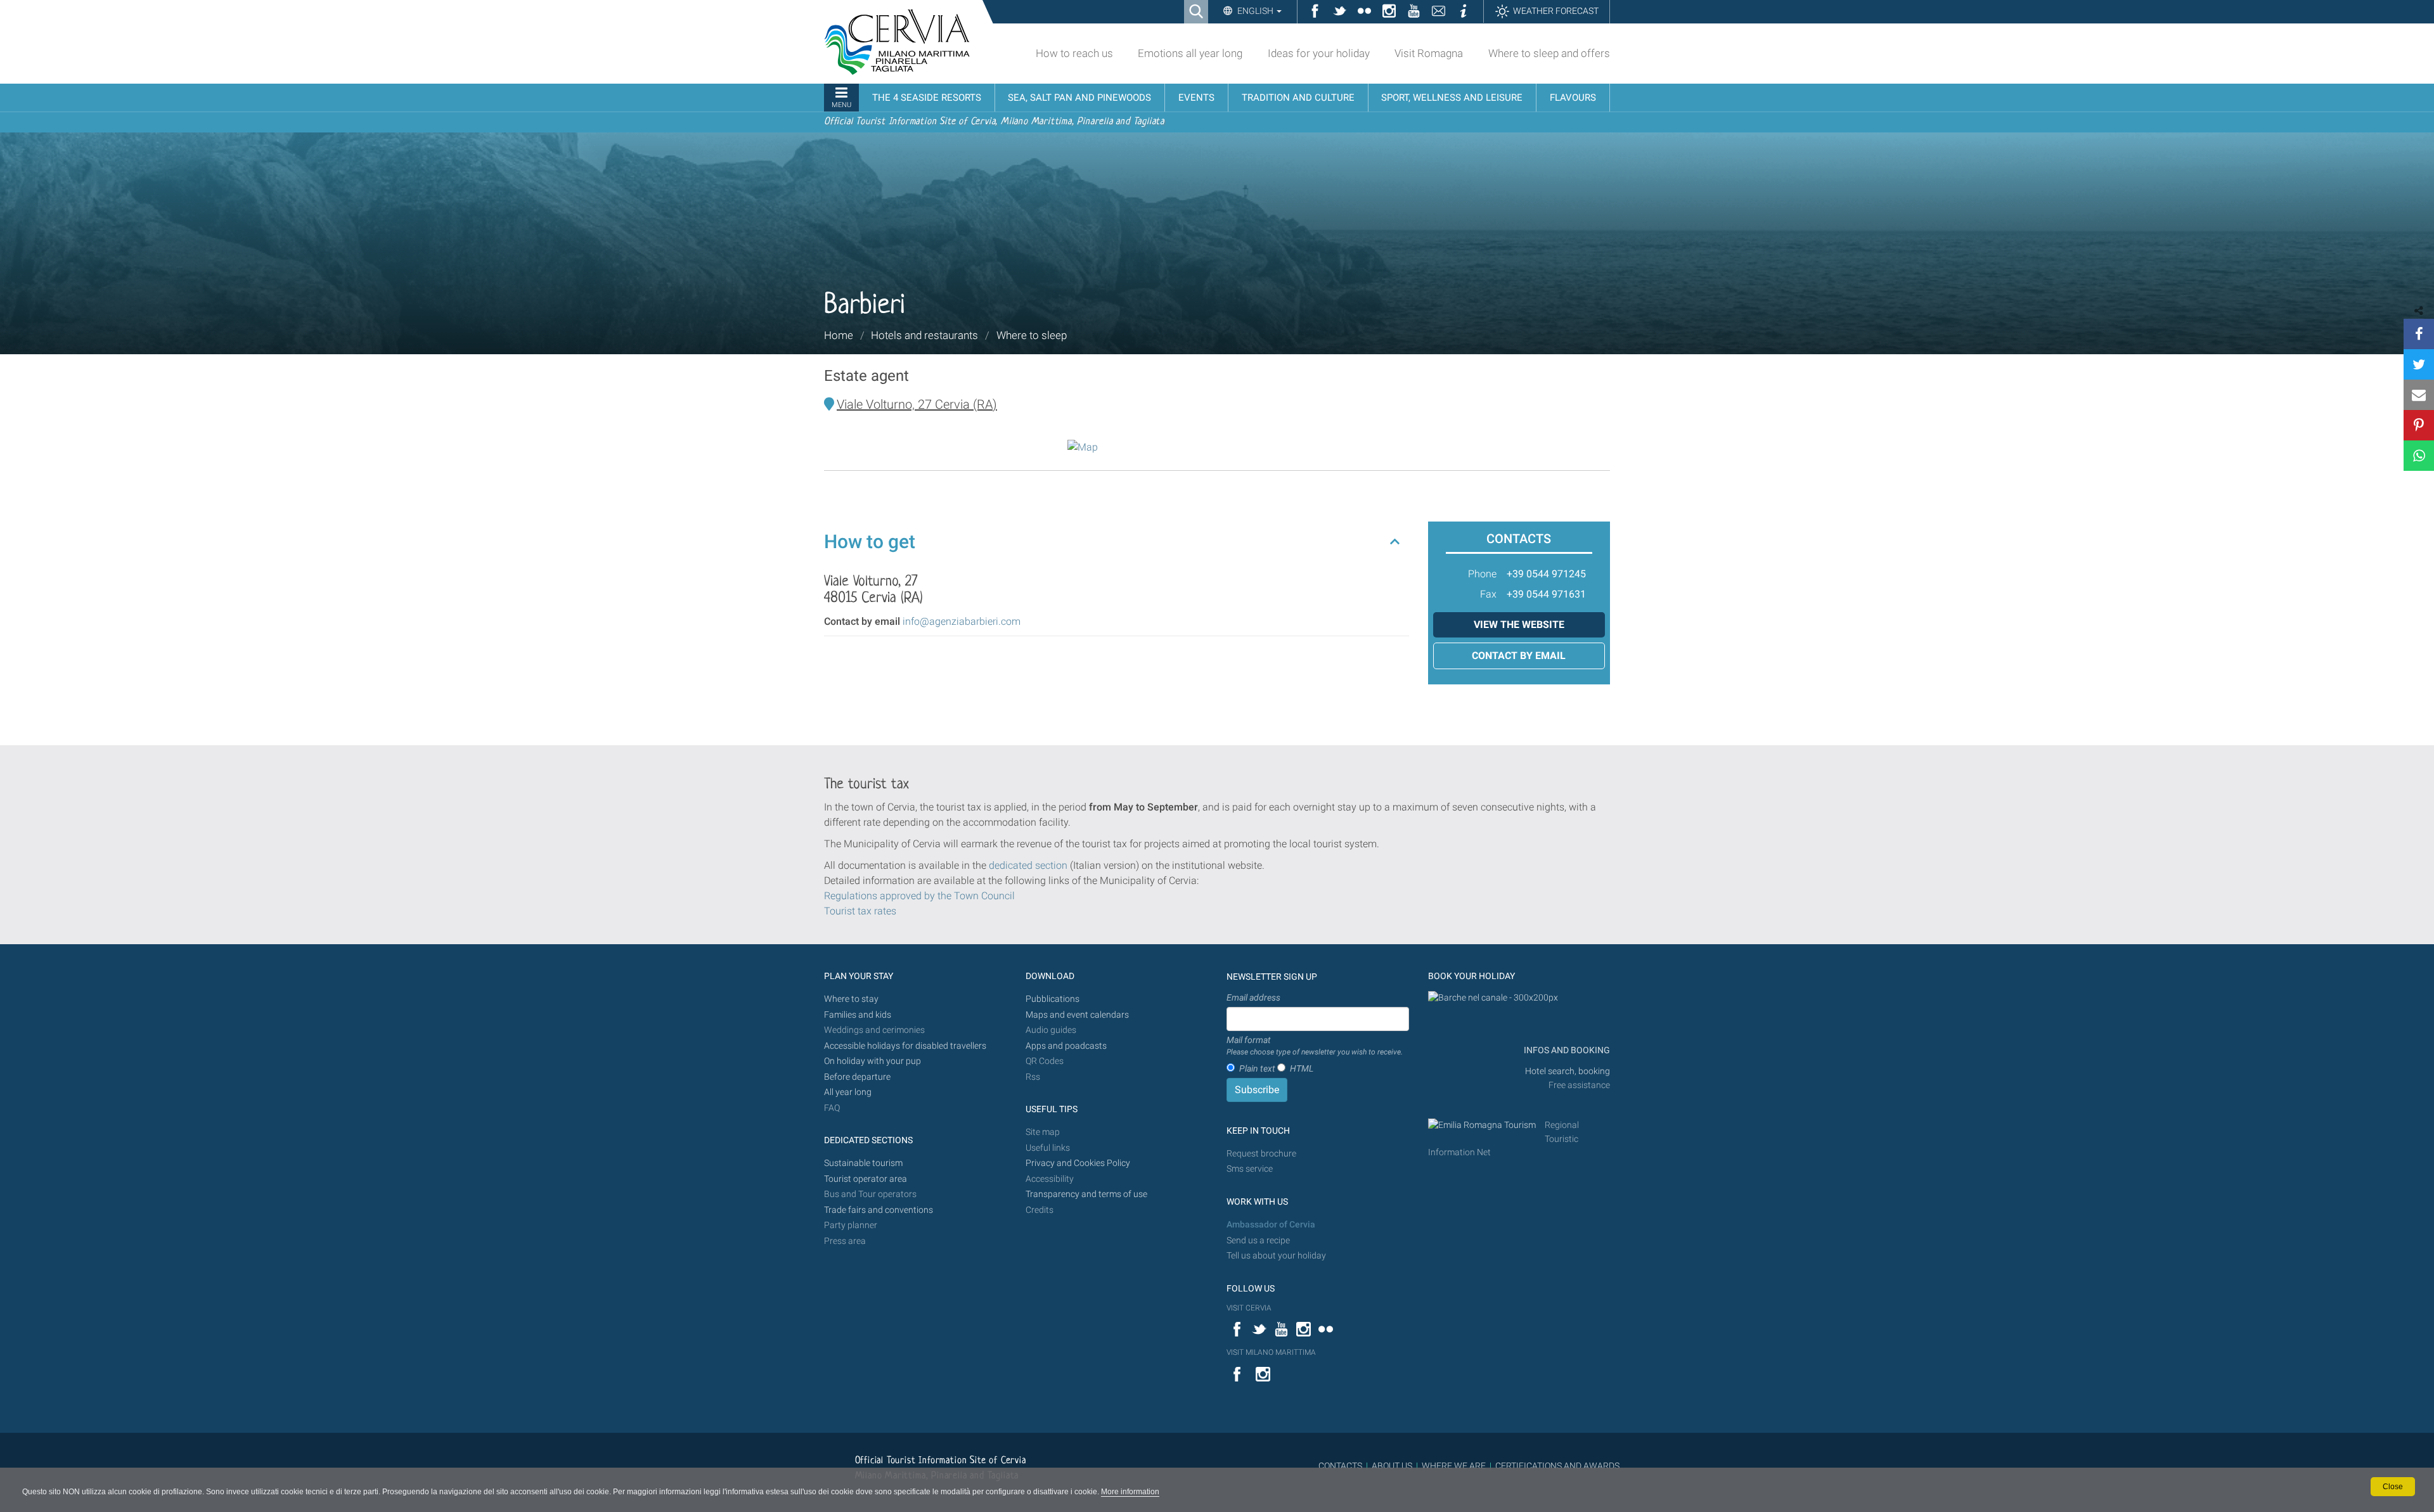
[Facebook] (2419, 334)
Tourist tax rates (860, 911)
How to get (870, 541)
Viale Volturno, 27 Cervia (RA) (917, 404)
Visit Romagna (1429, 53)
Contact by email (1519, 656)
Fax (1488, 594)
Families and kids (858, 1015)
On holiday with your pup (873, 1061)
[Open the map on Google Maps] (1083, 446)
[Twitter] (2419, 364)
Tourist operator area (866, 1179)
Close (2393, 1487)
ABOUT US (1392, 1466)
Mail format (1315, 1046)
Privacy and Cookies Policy (1078, 1163)
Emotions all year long (1190, 53)
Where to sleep (1032, 335)
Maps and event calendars (1077, 1015)
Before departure (857, 1077)
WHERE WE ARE (1454, 1466)
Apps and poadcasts (1066, 1046)
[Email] (2419, 395)
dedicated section (1028, 865)
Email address (1253, 997)
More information (1130, 1492)
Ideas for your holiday (1319, 53)
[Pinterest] (2419, 425)
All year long (848, 1092)
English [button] (1255, 11)
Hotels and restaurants (924, 335)
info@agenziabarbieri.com (962, 621)
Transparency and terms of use (1086, 1194)
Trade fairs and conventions (879, 1210)
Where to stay (851, 999)
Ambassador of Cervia (1271, 1225)
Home (839, 335)
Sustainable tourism (863, 1163)
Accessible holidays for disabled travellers (905, 1046)
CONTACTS (1340, 1466)
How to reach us (1074, 53)
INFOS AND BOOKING (1566, 1050)
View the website (1519, 625)
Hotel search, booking (1568, 1071)
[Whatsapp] (2419, 456)
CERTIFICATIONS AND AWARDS (1557, 1466)
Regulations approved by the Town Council (919, 896)
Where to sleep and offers (1549, 53)
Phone (1482, 574)
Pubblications (1053, 999)
